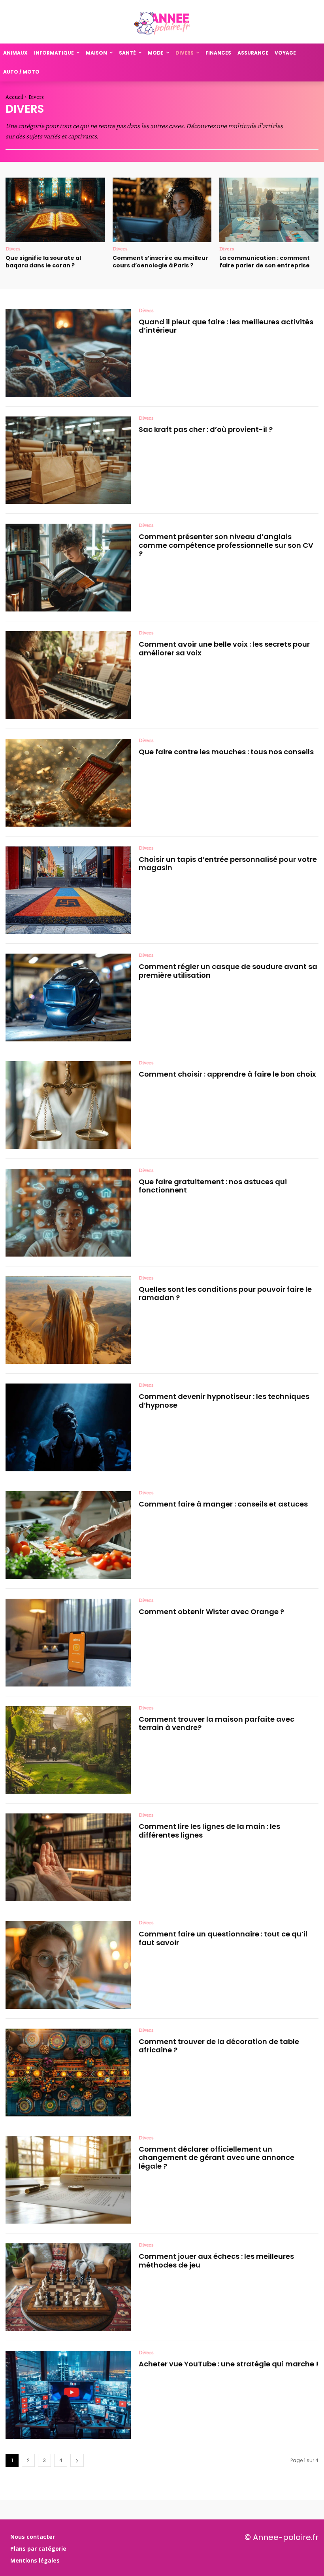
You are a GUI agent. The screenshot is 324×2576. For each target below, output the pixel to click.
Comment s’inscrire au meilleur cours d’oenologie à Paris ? (160, 262)
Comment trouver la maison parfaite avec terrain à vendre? (217, 1723)
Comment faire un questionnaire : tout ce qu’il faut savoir (223, 1938)
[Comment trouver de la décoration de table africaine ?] (68, 2073)
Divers (13, 248)
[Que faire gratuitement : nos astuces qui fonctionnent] (68, 1213)
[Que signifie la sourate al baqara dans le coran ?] (55, 210)
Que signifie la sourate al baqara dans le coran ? (43, 262)
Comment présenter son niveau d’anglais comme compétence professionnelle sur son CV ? (226, 545)
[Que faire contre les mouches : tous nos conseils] (68, 783)
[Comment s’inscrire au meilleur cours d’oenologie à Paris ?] (162, 210)
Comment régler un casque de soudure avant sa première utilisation (228, 971)
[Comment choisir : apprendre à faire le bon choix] (68, 1105)
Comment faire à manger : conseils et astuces (223, 1504)
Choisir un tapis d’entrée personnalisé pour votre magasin (228, 864)
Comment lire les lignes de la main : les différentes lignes (209, 1831)
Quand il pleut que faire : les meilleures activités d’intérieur (226, 326)
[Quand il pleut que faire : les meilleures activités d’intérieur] (68, 353)
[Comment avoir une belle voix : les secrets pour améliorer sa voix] (68, 675)
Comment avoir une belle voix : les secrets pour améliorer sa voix (224, 648)
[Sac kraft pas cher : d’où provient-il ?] (68, 460)
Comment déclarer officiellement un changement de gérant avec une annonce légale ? (217, 2158)
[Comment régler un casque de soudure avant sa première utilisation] (68, 997)
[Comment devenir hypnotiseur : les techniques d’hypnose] (68, 1427)
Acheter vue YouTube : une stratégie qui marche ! (229, 2364)
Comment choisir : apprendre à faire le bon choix (227, 1074)
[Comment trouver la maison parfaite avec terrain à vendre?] (68, 1750)
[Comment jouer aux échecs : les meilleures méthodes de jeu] (68, 2287)
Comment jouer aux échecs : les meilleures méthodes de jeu (216, 2261)
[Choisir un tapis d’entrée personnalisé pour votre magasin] (68, 890)
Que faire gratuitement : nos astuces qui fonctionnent (213, 1186)
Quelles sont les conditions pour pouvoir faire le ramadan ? (225, 1294)
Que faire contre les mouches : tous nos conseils (226, 752)
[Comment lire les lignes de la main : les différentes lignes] (68, 1857)
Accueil (14, 97)
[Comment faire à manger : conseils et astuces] (68, 1535)
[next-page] (77, 2460)
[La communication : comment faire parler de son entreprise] (269, 210)
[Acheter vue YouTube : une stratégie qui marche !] (68, 2395)
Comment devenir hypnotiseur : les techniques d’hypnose (224, 1401)
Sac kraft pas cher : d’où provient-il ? (206, 429)
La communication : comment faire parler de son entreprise (265, 262)
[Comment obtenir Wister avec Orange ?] (68, 1643)
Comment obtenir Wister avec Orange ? (211, 1612)
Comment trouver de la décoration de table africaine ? (219, 2046)
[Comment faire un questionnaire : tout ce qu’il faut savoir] (68, 1965)
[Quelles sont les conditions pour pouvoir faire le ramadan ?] (68, 1320)
